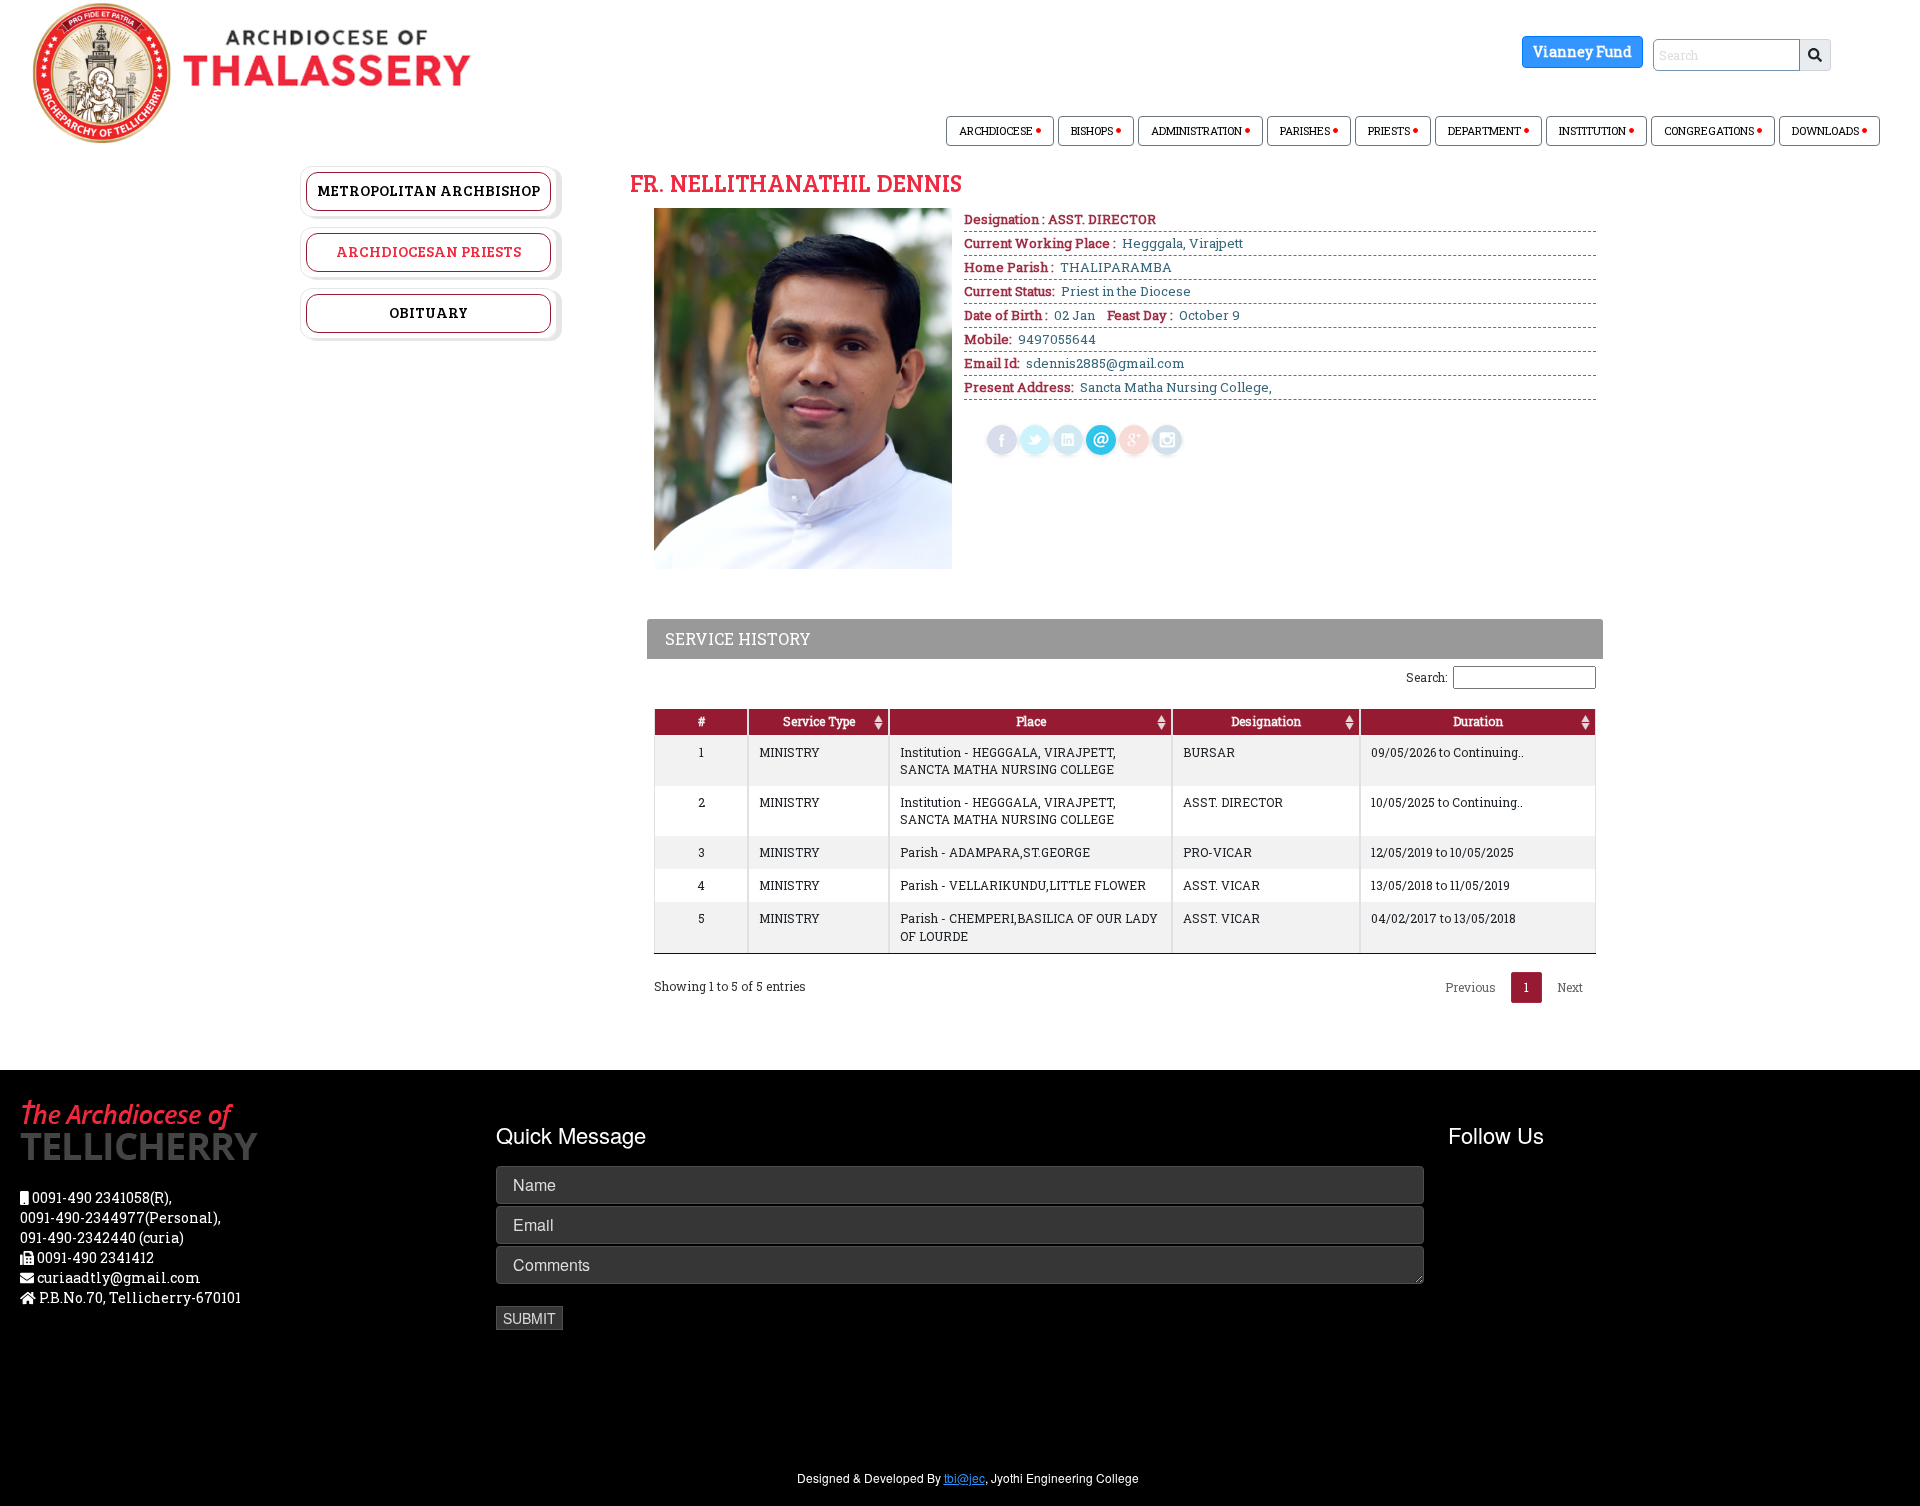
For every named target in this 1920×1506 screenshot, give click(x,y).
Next (1570, 987)
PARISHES (1306, 130)
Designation (1266, 721)
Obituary (428, 312)
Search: (1426, 677)
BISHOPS (1093, 130)
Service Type (819, 721)
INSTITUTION (1594, 130)
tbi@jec (964, 1477)
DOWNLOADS (1827, 130)
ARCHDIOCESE (997, 130)
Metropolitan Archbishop (428, 190)
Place (1031, 721)
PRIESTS (1390, 130)
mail (1101, 440)
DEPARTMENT (1486, 130)
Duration (1478, 721)
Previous (1470, 987)
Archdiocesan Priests (428, 251)
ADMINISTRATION (1198, 130)
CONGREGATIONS (1710, 130)
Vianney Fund (1582, 51)
